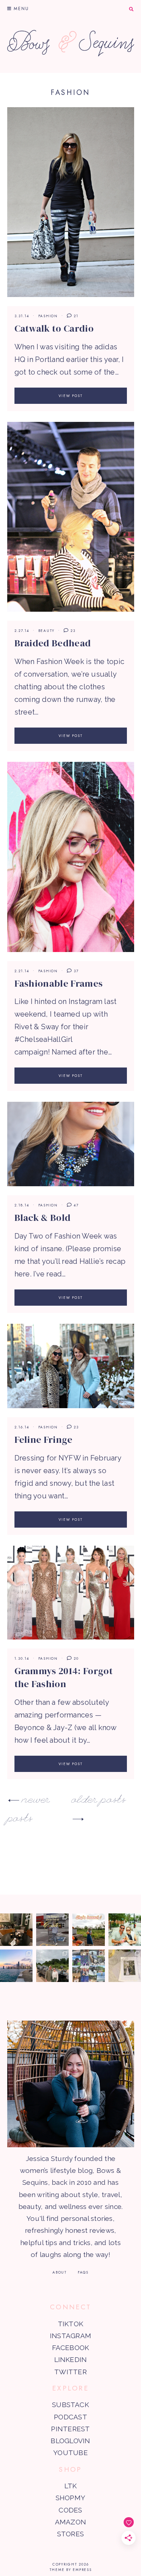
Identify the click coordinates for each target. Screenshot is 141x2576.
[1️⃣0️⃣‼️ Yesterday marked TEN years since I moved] (16, 1966)
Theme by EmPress (71, 2570)
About (60, 2272)
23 (72, 631)
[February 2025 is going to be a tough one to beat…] (52, 1966)
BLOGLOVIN (70, 2441)
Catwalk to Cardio (54, 328)
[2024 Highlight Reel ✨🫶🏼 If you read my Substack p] (89, 1966)
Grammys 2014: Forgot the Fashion (64, 1677)
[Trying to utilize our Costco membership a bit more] (52, 1930)
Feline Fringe (44, 1440)
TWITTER (70, 2372)
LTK (71, 2486)
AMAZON (70, 2522)
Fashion (48, 316)
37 (75, 971)
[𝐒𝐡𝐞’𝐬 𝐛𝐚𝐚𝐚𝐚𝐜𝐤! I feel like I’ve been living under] (89, 1930)
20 (75, 1658)
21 (75, 316)
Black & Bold (43, 1218)
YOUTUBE (70, 2453)
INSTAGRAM (70, 2336)
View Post (71, 396)
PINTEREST (70, 2429)
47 (75, 1205)
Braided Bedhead (53, 643)
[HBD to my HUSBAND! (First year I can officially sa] (125, 1930)
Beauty (47, 631)
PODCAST (70, 2417)
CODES (70, 2510)
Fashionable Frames (59, 983)
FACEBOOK (71, 2348)
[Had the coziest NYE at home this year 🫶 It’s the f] (16, 1930)
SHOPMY (70, 2498)
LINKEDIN (71, 2359)
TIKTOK (70, 2324)
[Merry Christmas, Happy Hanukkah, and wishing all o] (125, 1966)
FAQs (83, 2272)
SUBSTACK (70, 2405)
